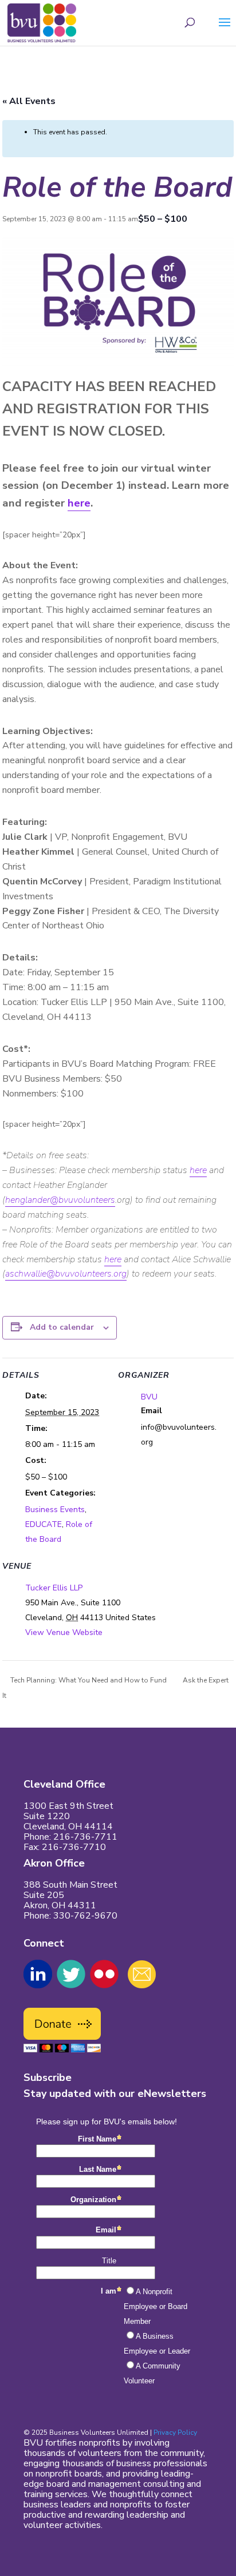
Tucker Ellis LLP (54, 1588)
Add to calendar (62, 1327)
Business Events (55, 1510)
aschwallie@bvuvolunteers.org (66, 1274)
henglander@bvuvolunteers (60, 1200)
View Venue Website (64, 1632)
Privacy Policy (175, 2433)
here (79, 503)
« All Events (29, 101)
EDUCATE (44, 1524)
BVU (149, 1397)
